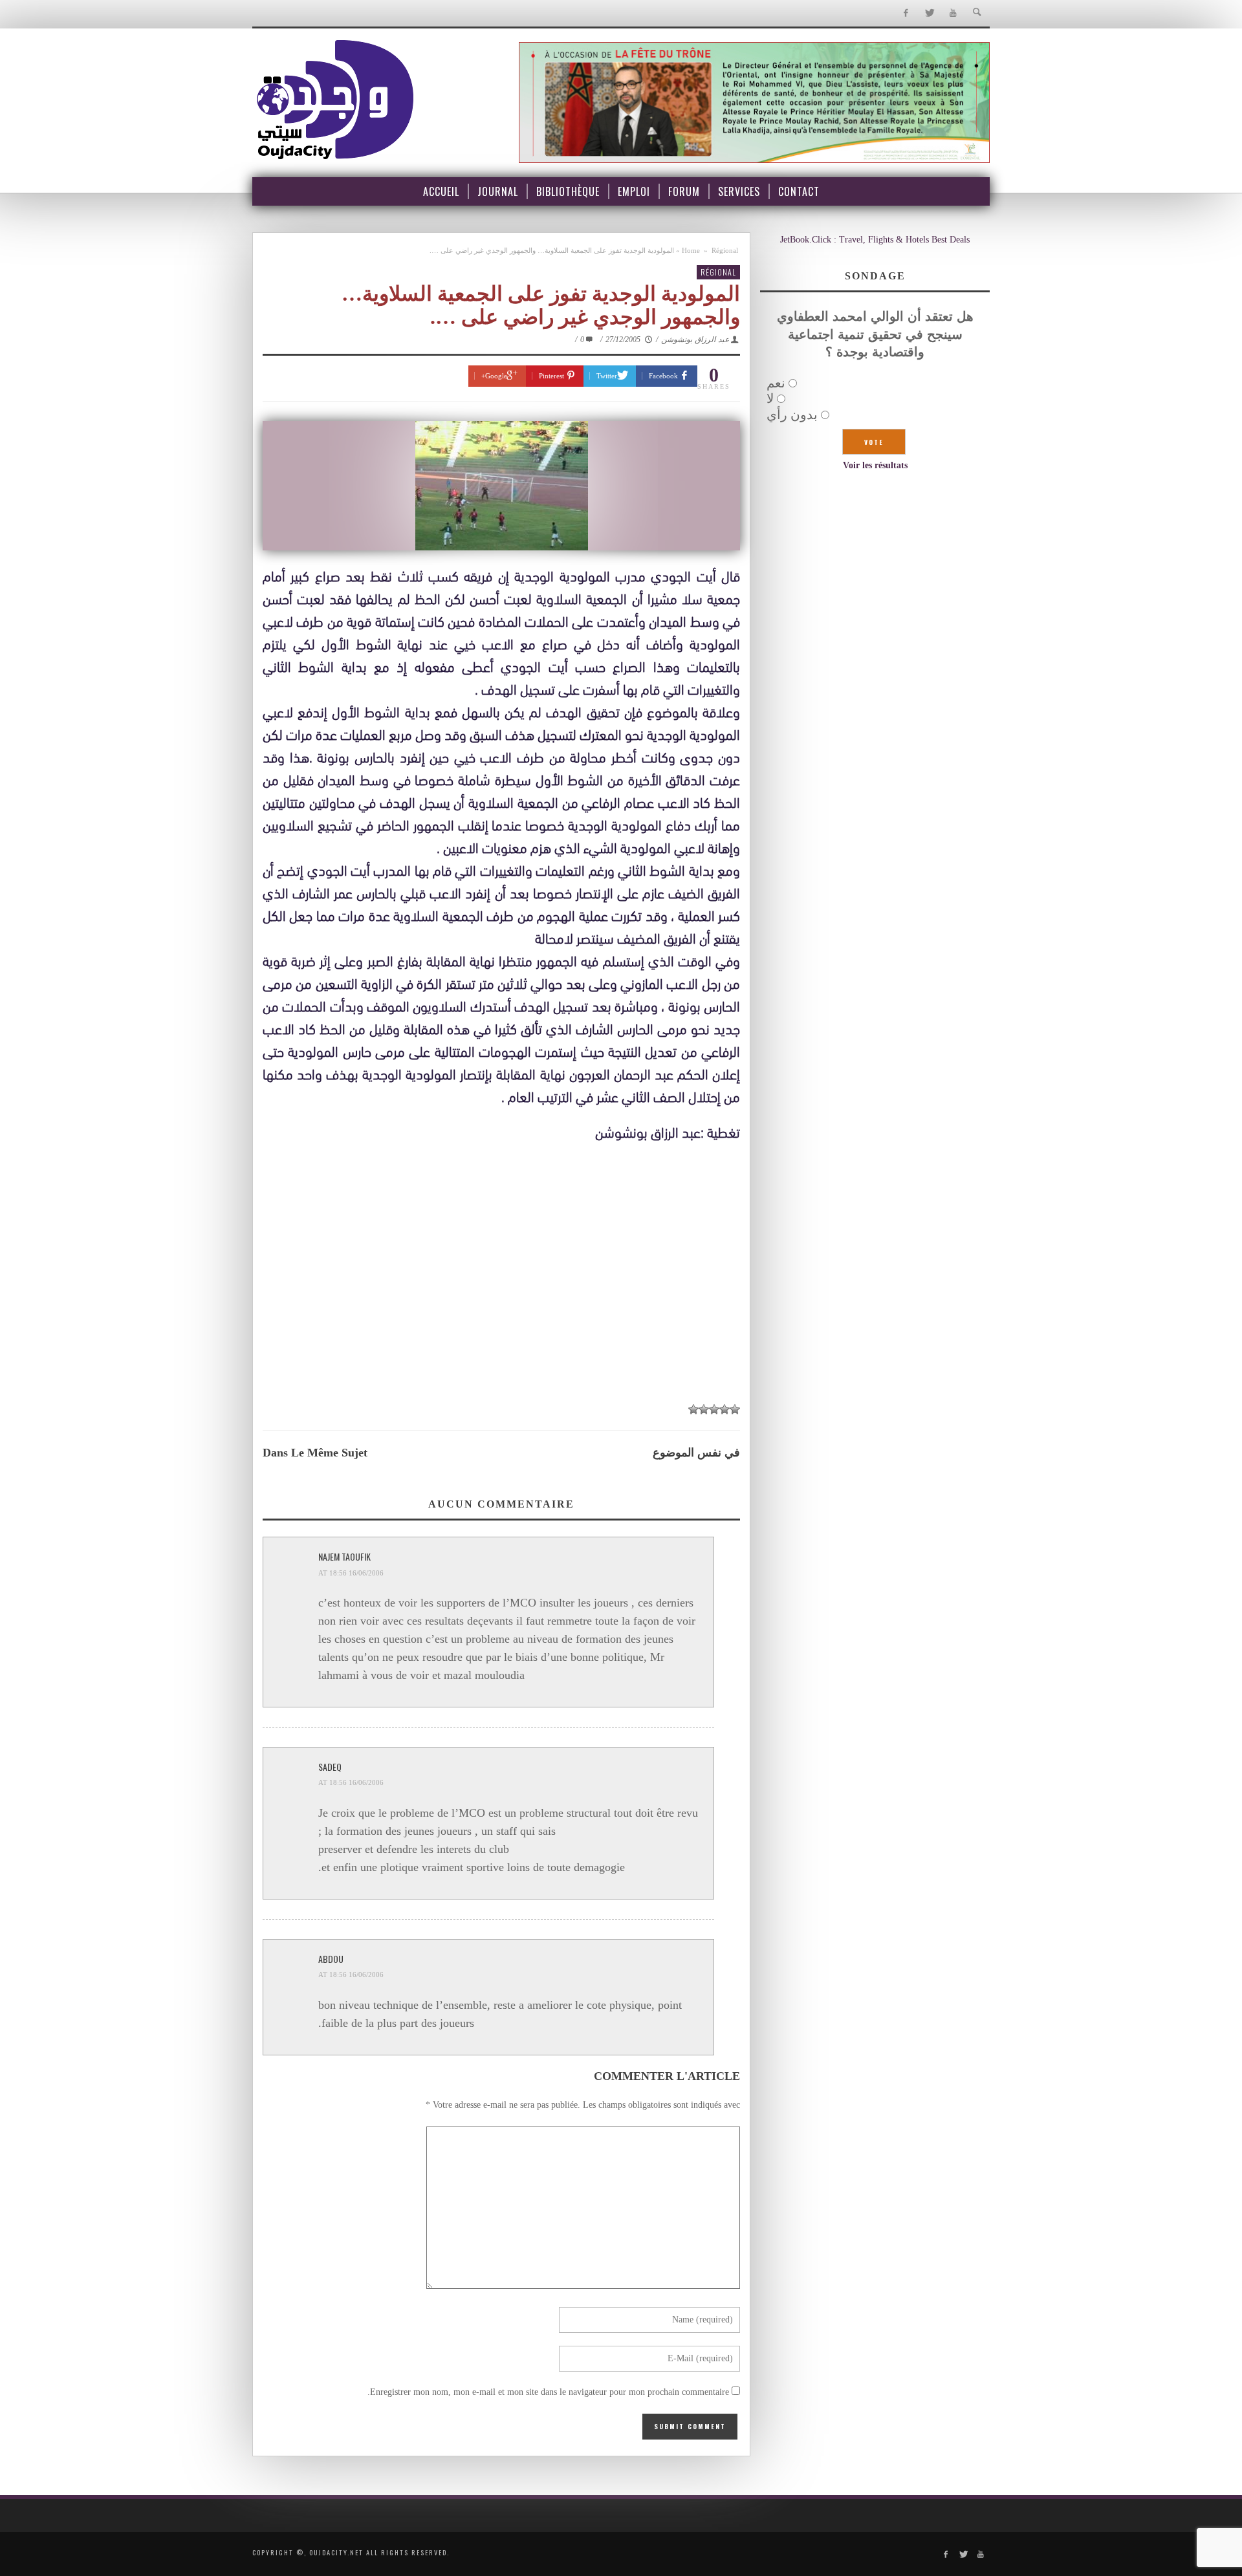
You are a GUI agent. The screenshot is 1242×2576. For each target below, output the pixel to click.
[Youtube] (953, 13)
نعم (776, 383)
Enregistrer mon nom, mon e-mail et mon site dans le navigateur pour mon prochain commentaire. (548, 2392)
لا (770, 398)
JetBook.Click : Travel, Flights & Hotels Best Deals (875, 240)
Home (691, 250)
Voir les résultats (875, 465)
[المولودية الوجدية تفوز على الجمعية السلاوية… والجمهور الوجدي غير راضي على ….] (501, 486)
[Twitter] (929, 13)
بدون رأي (792, 415)
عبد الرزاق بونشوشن (695, 340)
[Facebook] (905, 13)
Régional (725, 250)
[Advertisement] (501, 1298)
